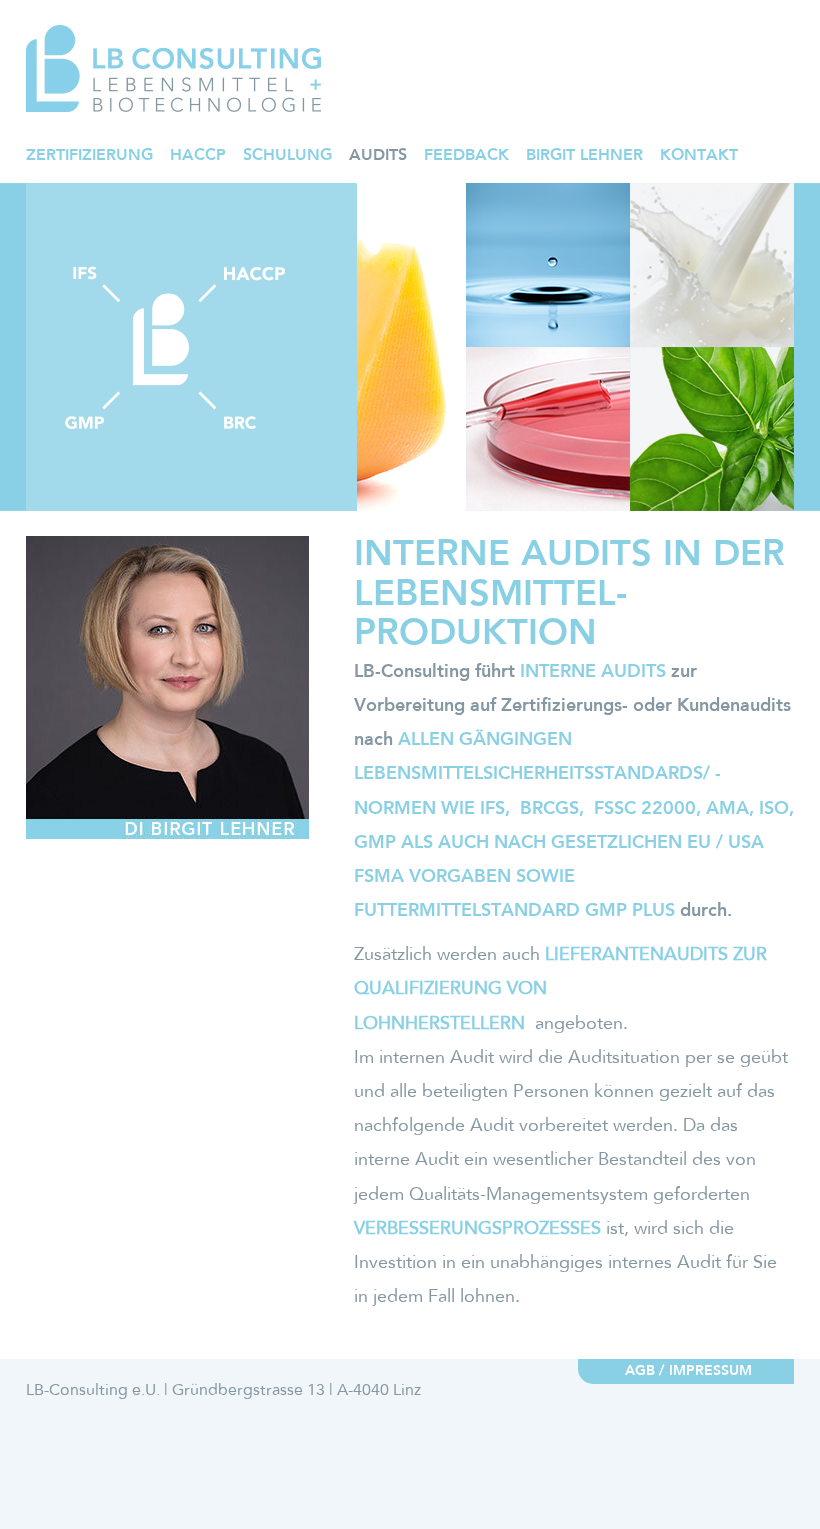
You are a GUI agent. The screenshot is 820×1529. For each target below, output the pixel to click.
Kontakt (699, 156)
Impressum (710, 1371)
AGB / (644, 1371)
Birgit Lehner (584, 156)
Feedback (466, 156)
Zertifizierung (89, 156)
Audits (378, 156)
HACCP (198, 156)
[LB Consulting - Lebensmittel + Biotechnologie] (174, 68)
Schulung (287, 156)
